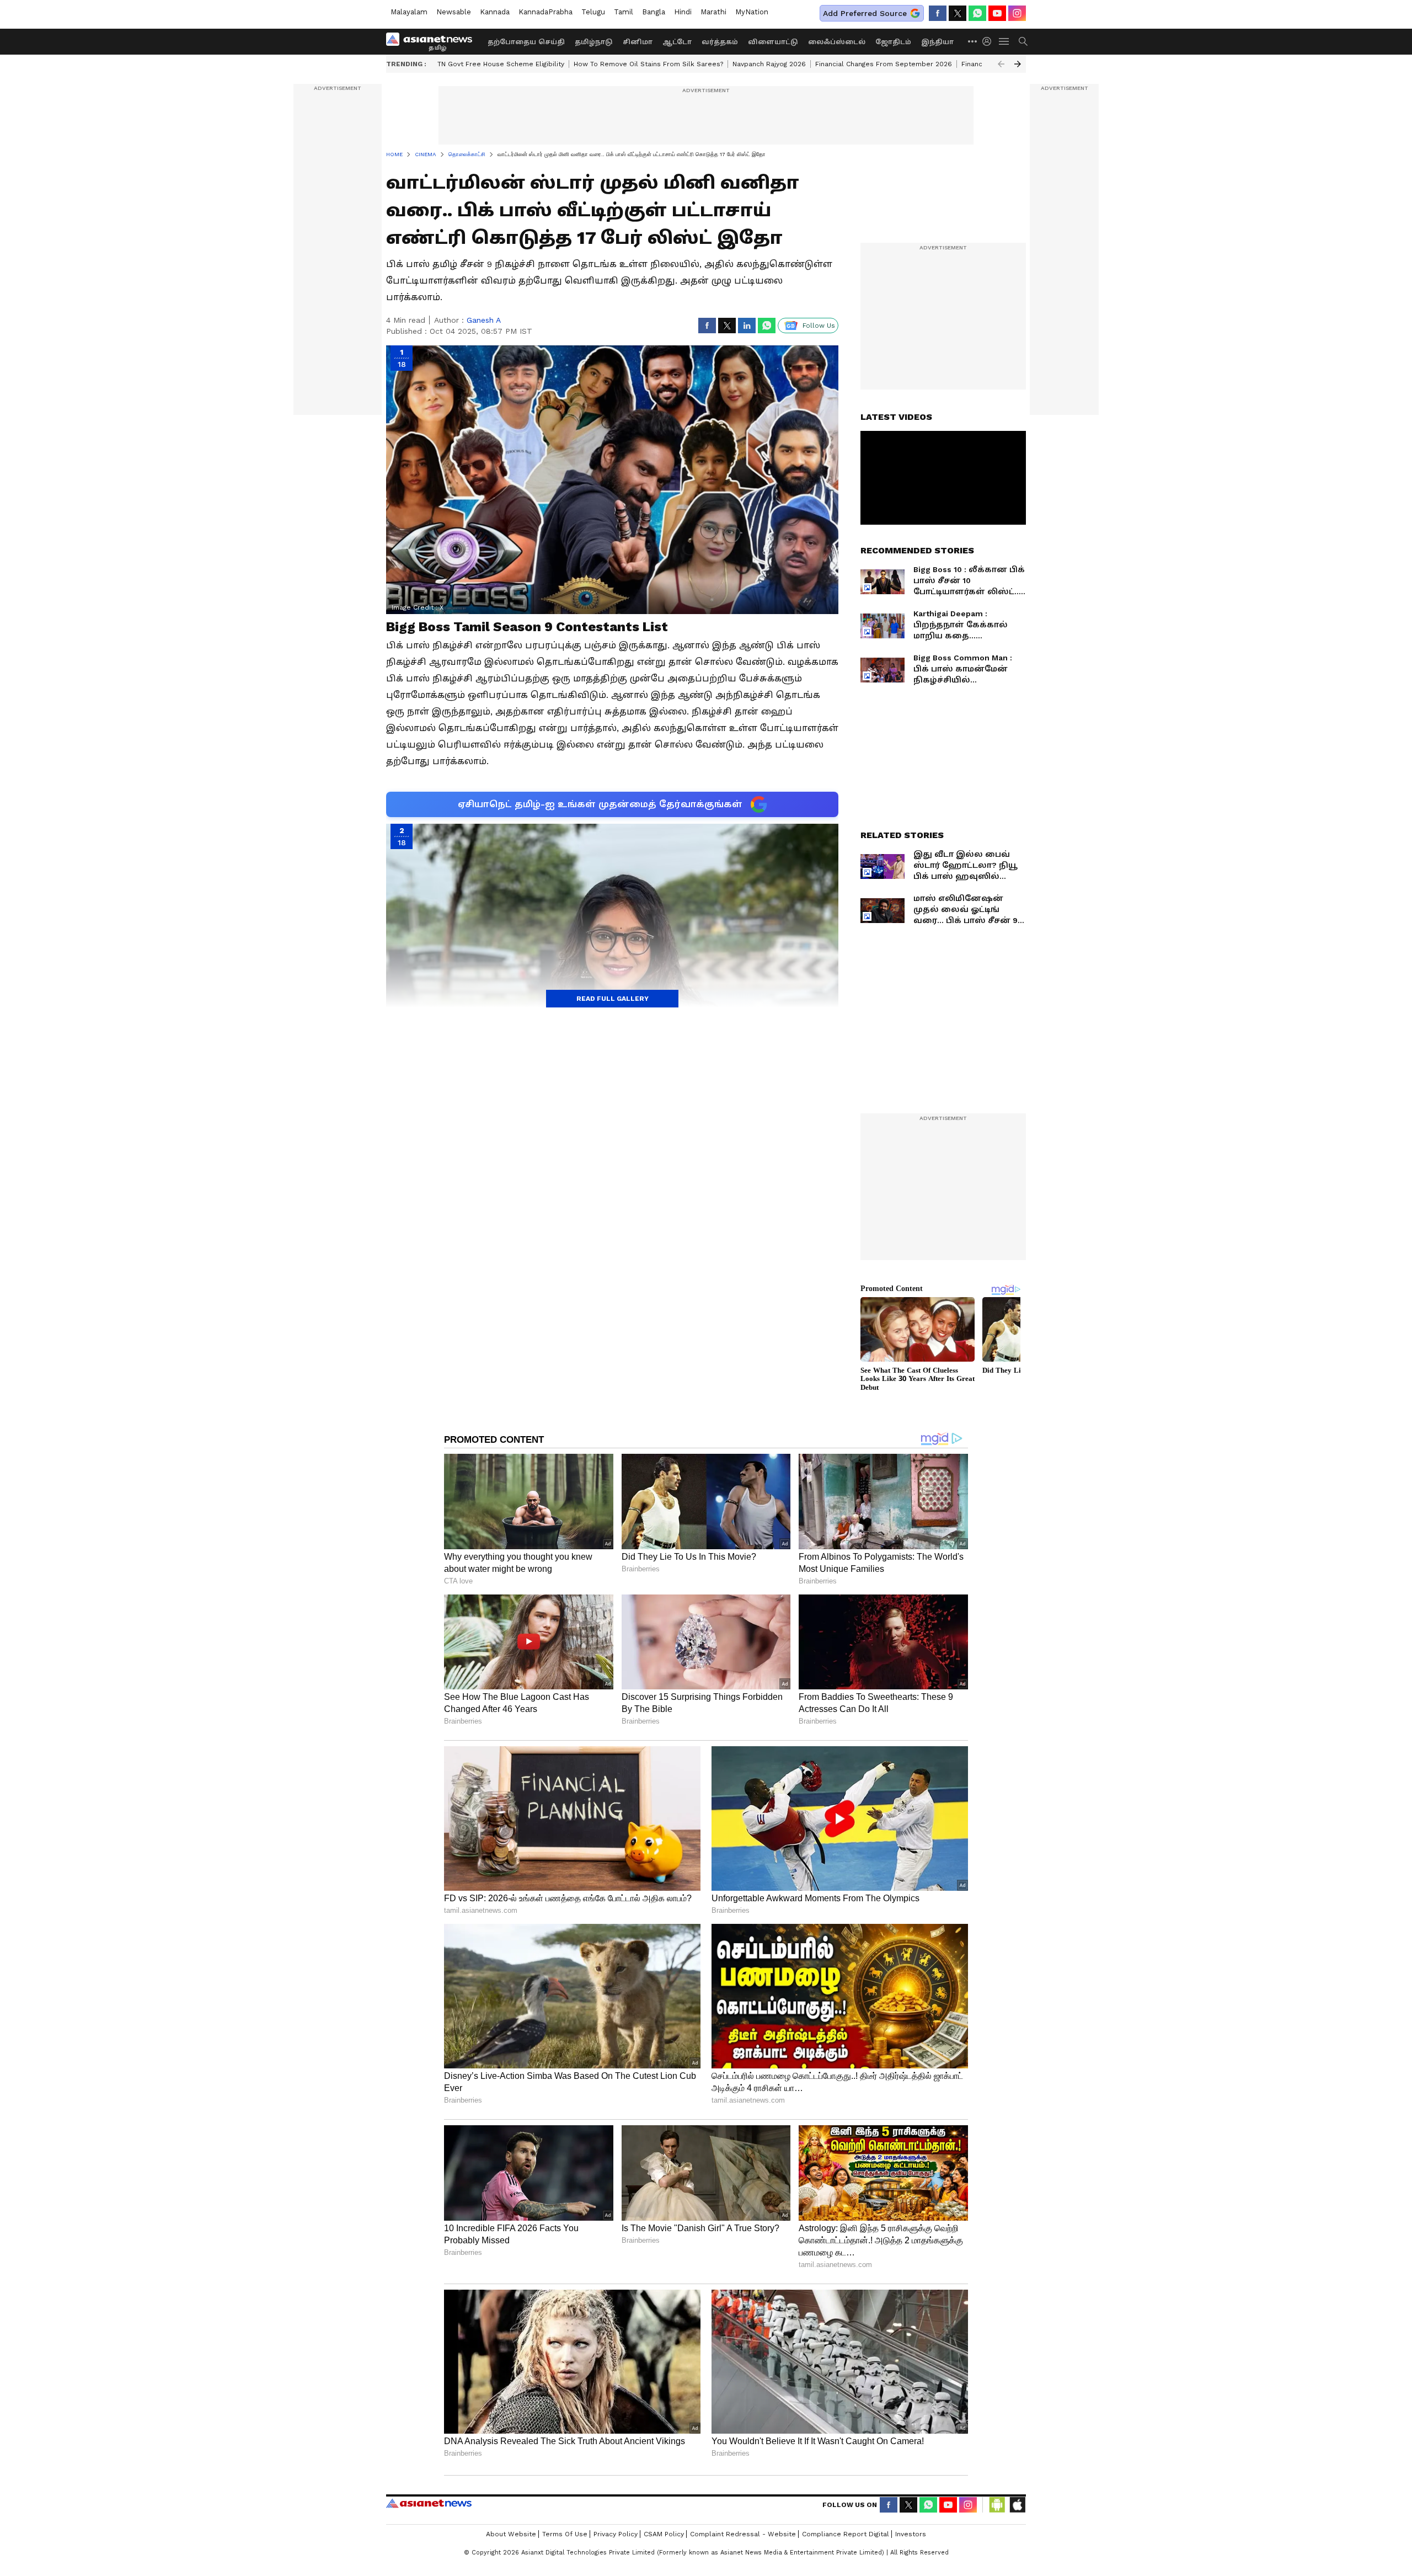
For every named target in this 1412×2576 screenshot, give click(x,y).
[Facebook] (938, 13)
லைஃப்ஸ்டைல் (837, 42)
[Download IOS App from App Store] (1017, 2505)
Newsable (454, 12)
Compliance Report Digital (846, 2534)
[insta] (1017, 13)
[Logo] (433, 41)
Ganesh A (484, 320)
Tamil (624, 12)
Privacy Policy (616, 2534)
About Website (511, 2534)
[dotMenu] (973, 41)
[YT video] (997, 13)
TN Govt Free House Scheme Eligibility (501, 64)
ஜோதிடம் (893, 42)
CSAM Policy (664, 2534)
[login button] (990, 41)
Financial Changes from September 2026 (884, 64)
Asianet (429, 2503)
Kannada (495, 12)
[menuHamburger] (1004, 41)
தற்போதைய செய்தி (526, 42)
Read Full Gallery (613, 999)
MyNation (752, 12)
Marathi (713, 12)
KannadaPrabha (545, 12)
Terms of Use (565, 2534)
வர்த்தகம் (720, 42)
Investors (911, 2534)
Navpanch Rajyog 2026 (769, 64)
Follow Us (819, 326)
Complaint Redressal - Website (743, 2534)
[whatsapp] (977, 13)
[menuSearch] (1023, 41)
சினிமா (638, 42)
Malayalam (409, 12)
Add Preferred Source (865, 13)
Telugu (593, 12)
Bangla (654, 12)
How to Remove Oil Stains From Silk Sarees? (648, 64)
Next (1018, 64)
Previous (1001, 64)
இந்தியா (937, 42)
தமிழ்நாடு (594, 42)
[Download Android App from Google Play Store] (997, 2505)
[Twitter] (958, 13)
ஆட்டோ (677, 42)
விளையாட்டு (773, 42)
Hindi (683, 12)
